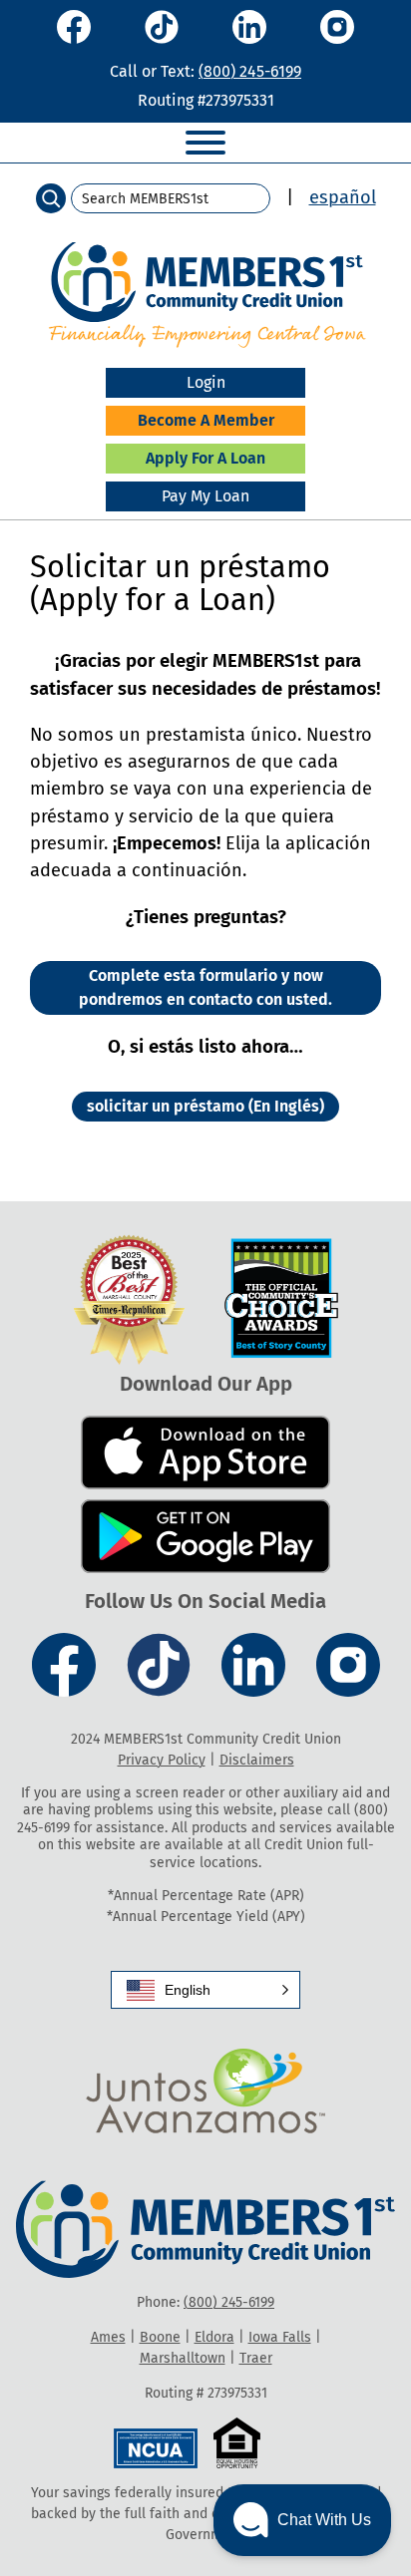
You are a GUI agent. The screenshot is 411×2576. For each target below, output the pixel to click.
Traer (256, 2358)
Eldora (214, 2337)
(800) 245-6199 (250, 71)
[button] (205, 1990)
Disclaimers (257, 1760)
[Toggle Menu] (205, 143)
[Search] (51, 198)
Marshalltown (183, 2358)
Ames (108, 2337)
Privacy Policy (162, 1760)
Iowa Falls (280, 2337)
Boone (160, 2337)
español (343, 197)
